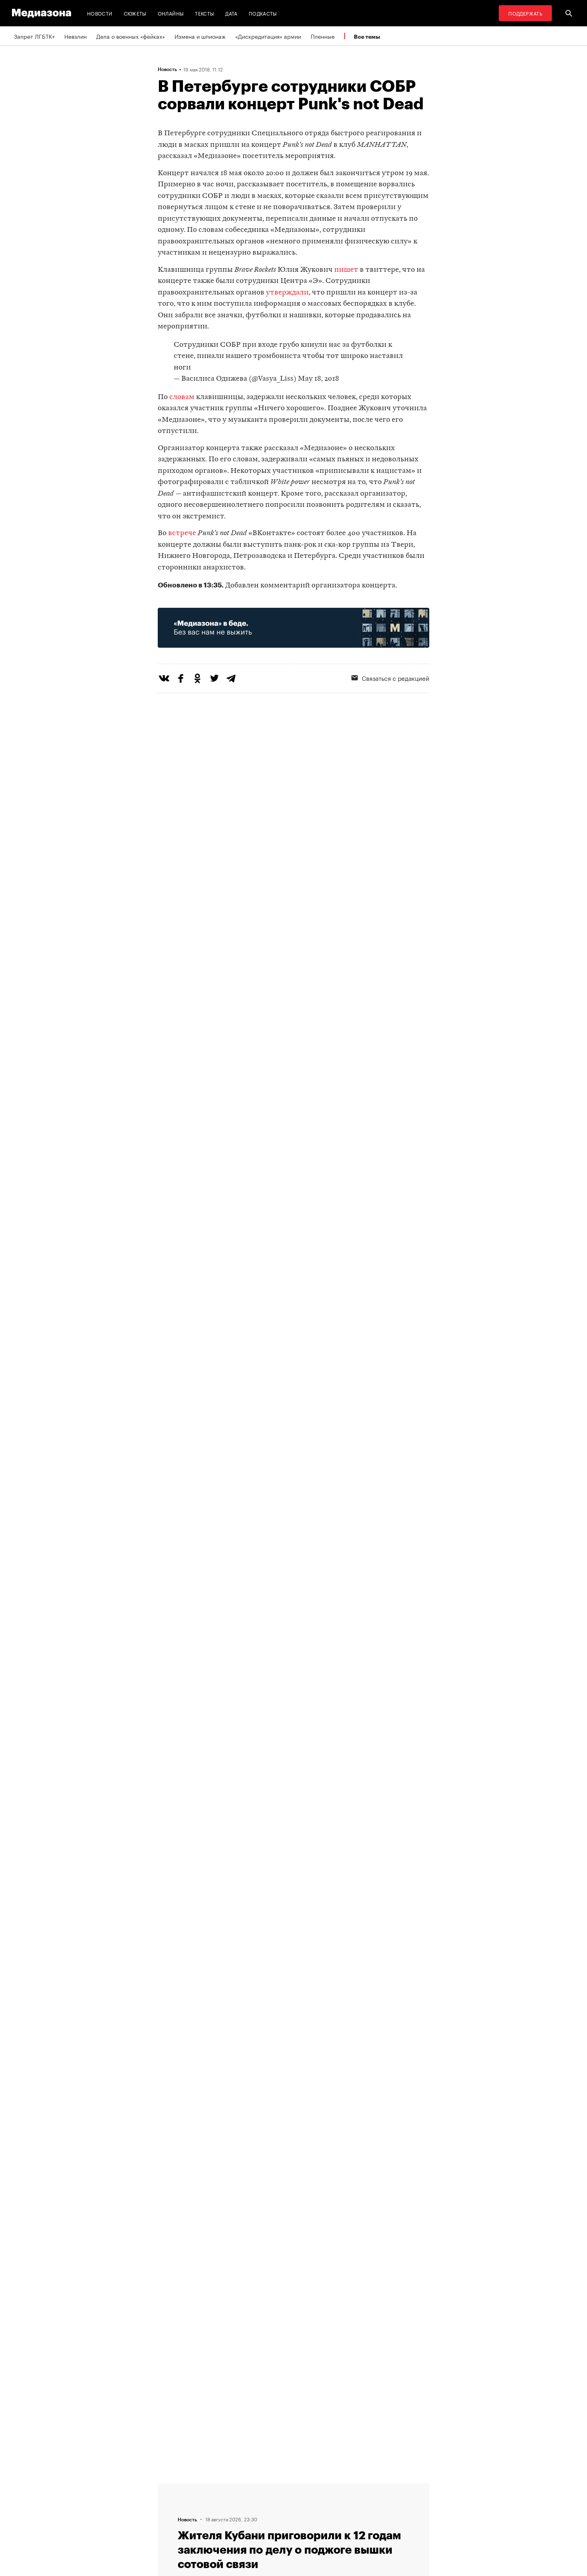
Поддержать (525, 13)
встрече (182, 533)
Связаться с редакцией (396, 678)
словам (182, 397)
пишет (346, 270)
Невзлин (75, 36)
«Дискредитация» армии (268, 36)
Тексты (204, 13)
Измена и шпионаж (200, 36)
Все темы (367, 37)
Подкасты (263, 13)
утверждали (287, 293)
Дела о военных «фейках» (131, 36)
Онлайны (171, 13)
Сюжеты (135, 13)
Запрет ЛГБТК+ (34, 36)
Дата (231, 13)
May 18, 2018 (318, 379)
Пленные (323, 36)
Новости (100, 13)
